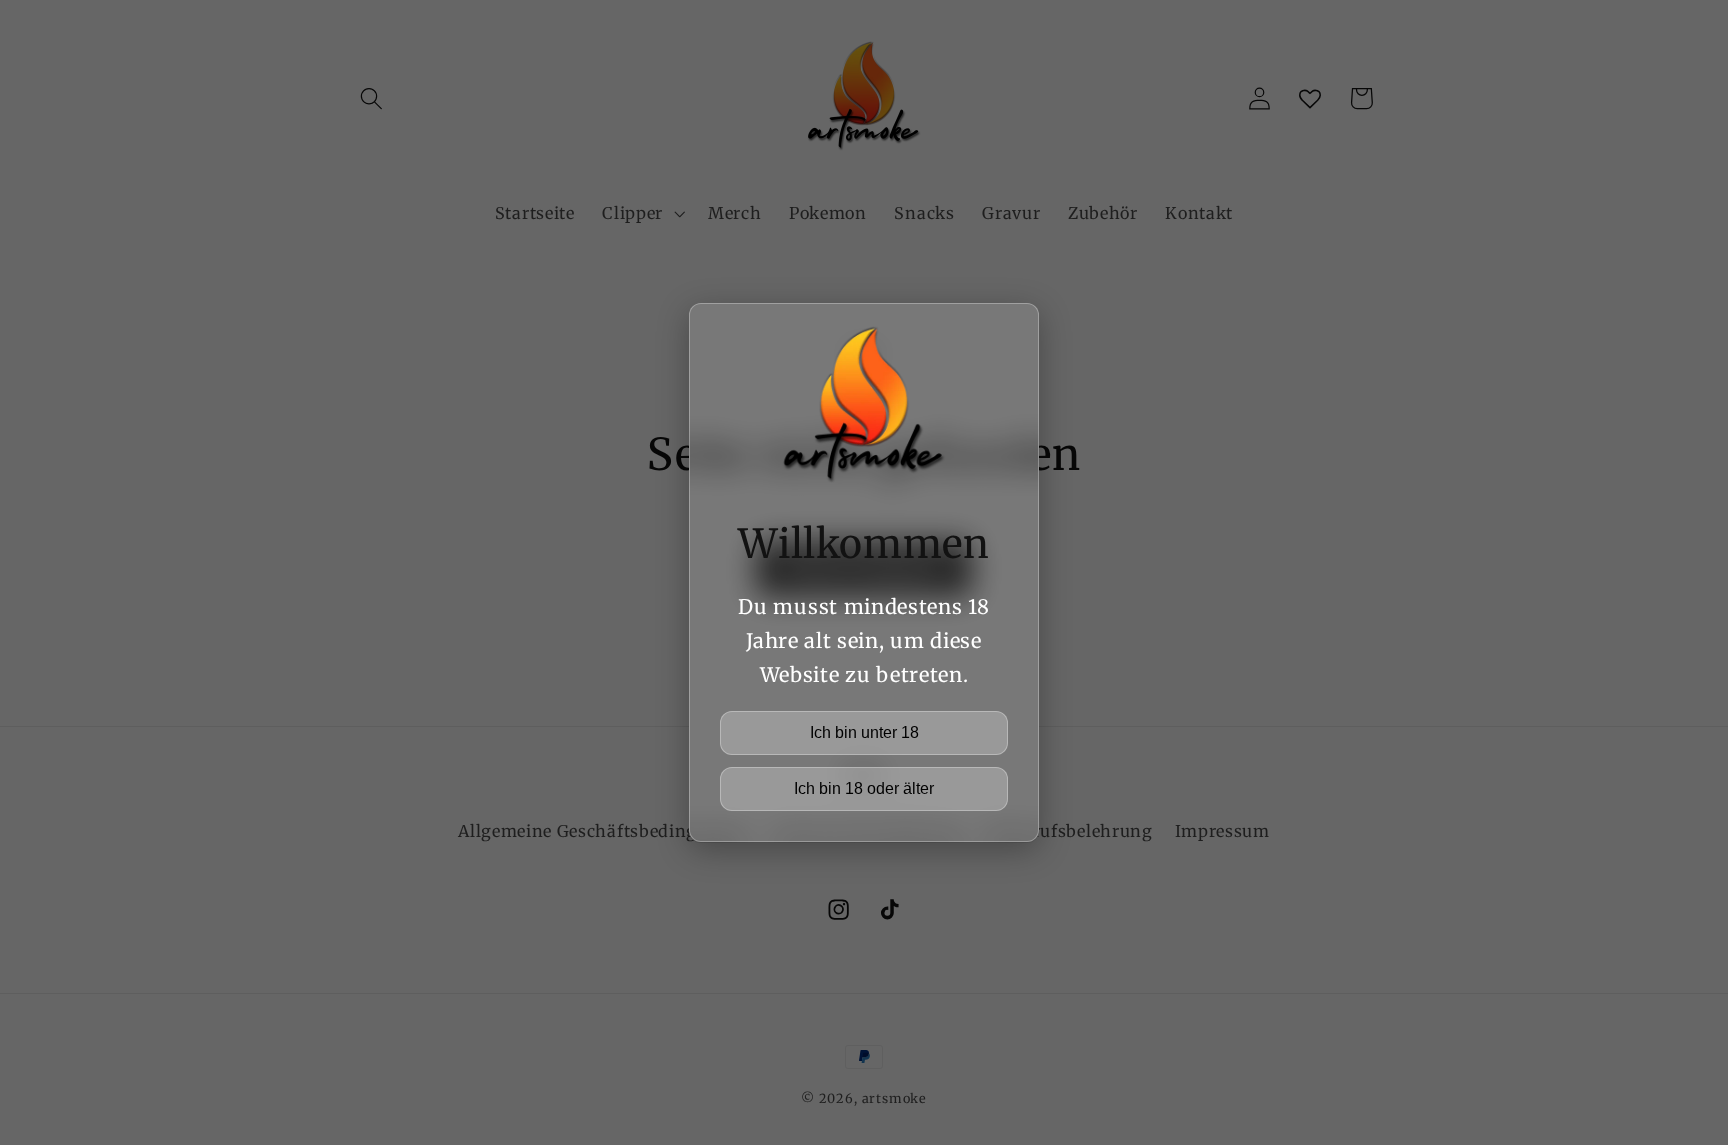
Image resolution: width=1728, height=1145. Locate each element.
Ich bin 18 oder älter (864, 788)
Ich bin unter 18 (864, 732)
